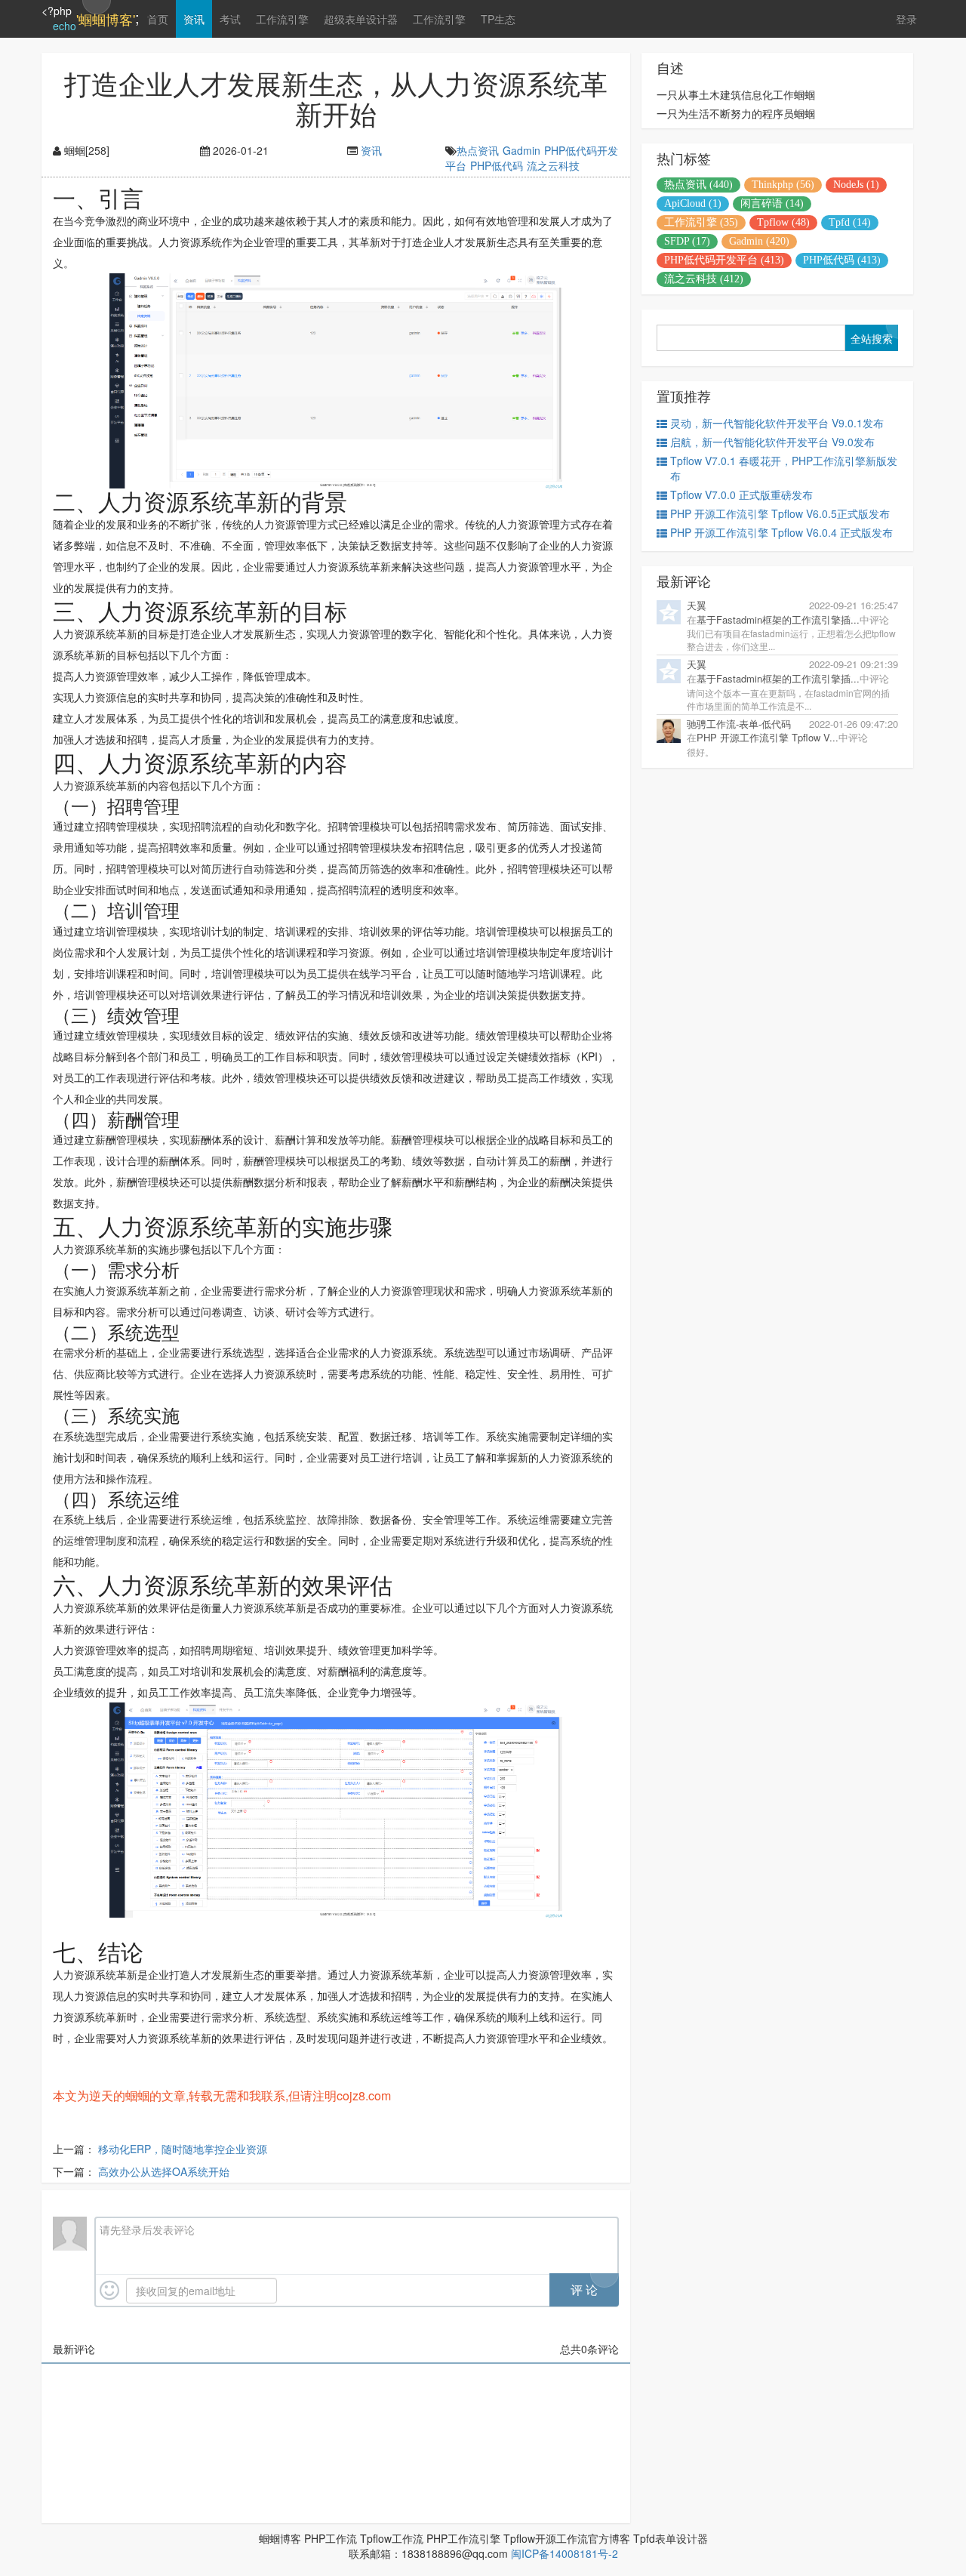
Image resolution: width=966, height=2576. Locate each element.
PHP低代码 (497, 165)
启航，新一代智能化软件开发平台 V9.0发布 (772, 442)
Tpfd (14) (850, 222)
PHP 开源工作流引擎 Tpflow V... (768, 737)
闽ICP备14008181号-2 (565, 2553)
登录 (906, 19)
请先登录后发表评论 (147, 2229)
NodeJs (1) (856, 185)
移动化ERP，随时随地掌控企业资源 (183, 2149)
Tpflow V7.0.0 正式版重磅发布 (741, 495)
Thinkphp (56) (783, 185)
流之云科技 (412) (704, 279)
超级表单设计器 (361, 19)
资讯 (194, 19)
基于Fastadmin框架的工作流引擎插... (778, 619)
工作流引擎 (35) (701, 222)
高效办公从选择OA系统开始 (164, 2171)
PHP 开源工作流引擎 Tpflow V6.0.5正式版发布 (780, 513)
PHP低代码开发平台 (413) (724, 260)
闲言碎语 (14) (772, 203)
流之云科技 (553, 165)
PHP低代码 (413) (842, 260)
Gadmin (521, 150)
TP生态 (498, 19)
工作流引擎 (282, 19)
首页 (158, 19)
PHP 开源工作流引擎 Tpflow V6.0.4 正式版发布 (781, 532)
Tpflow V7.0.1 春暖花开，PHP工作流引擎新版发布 (784, 468)
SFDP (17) (687, 241)
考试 (230, 19)
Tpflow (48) (783, 222)
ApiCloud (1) (693, 203)
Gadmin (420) (759, 241)
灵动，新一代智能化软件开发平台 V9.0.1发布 (777, 423)
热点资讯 (478, 150)
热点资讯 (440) (698, 185)
